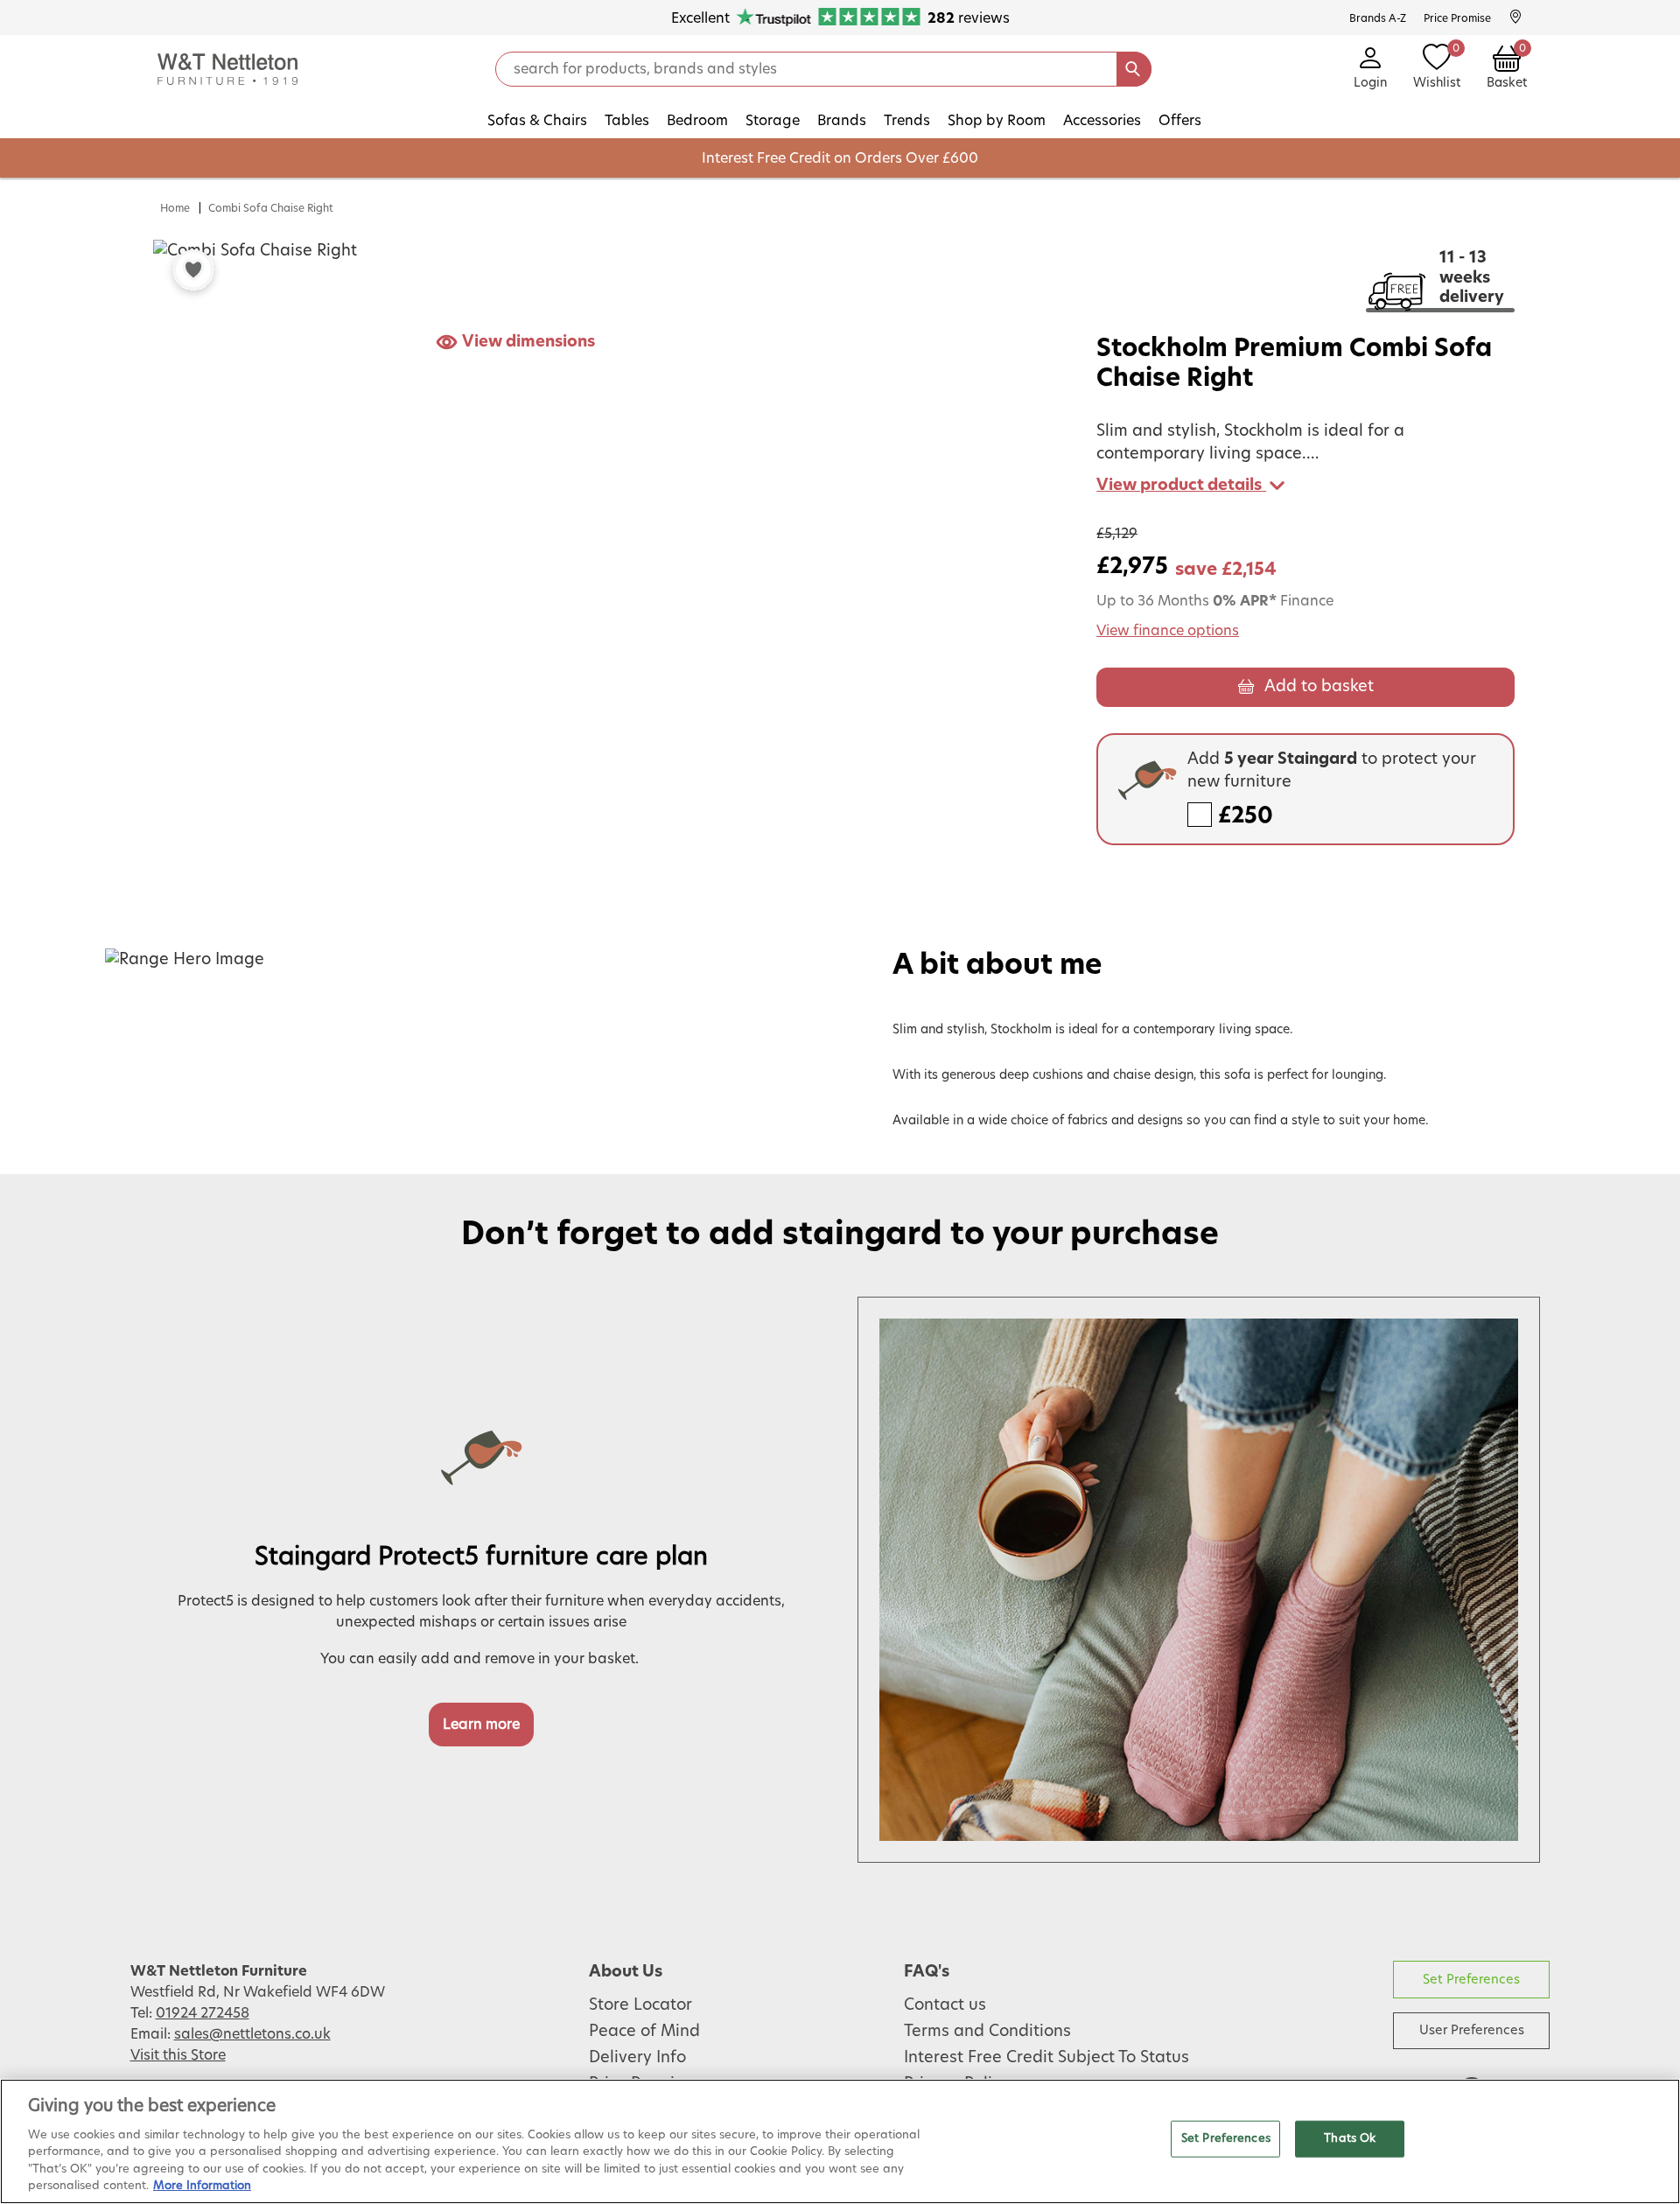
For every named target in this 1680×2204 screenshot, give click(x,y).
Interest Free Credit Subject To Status (1046, 2058)
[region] (840, 2141)
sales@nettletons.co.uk (252, 2034)
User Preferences (1472, 2030)
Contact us (945, 2005)
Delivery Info (637, 2058)
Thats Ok (1350, 2139)
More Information (202, 2186)
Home (175, 208)
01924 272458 (203, 2013)
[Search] (1134, 69)
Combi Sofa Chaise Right (271, 208)
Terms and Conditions (987, 2032)
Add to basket (1319, 687)
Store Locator (640, 2005)
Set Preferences (1471, 1980)
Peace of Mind (644, 2032)
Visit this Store (178, 2055)
